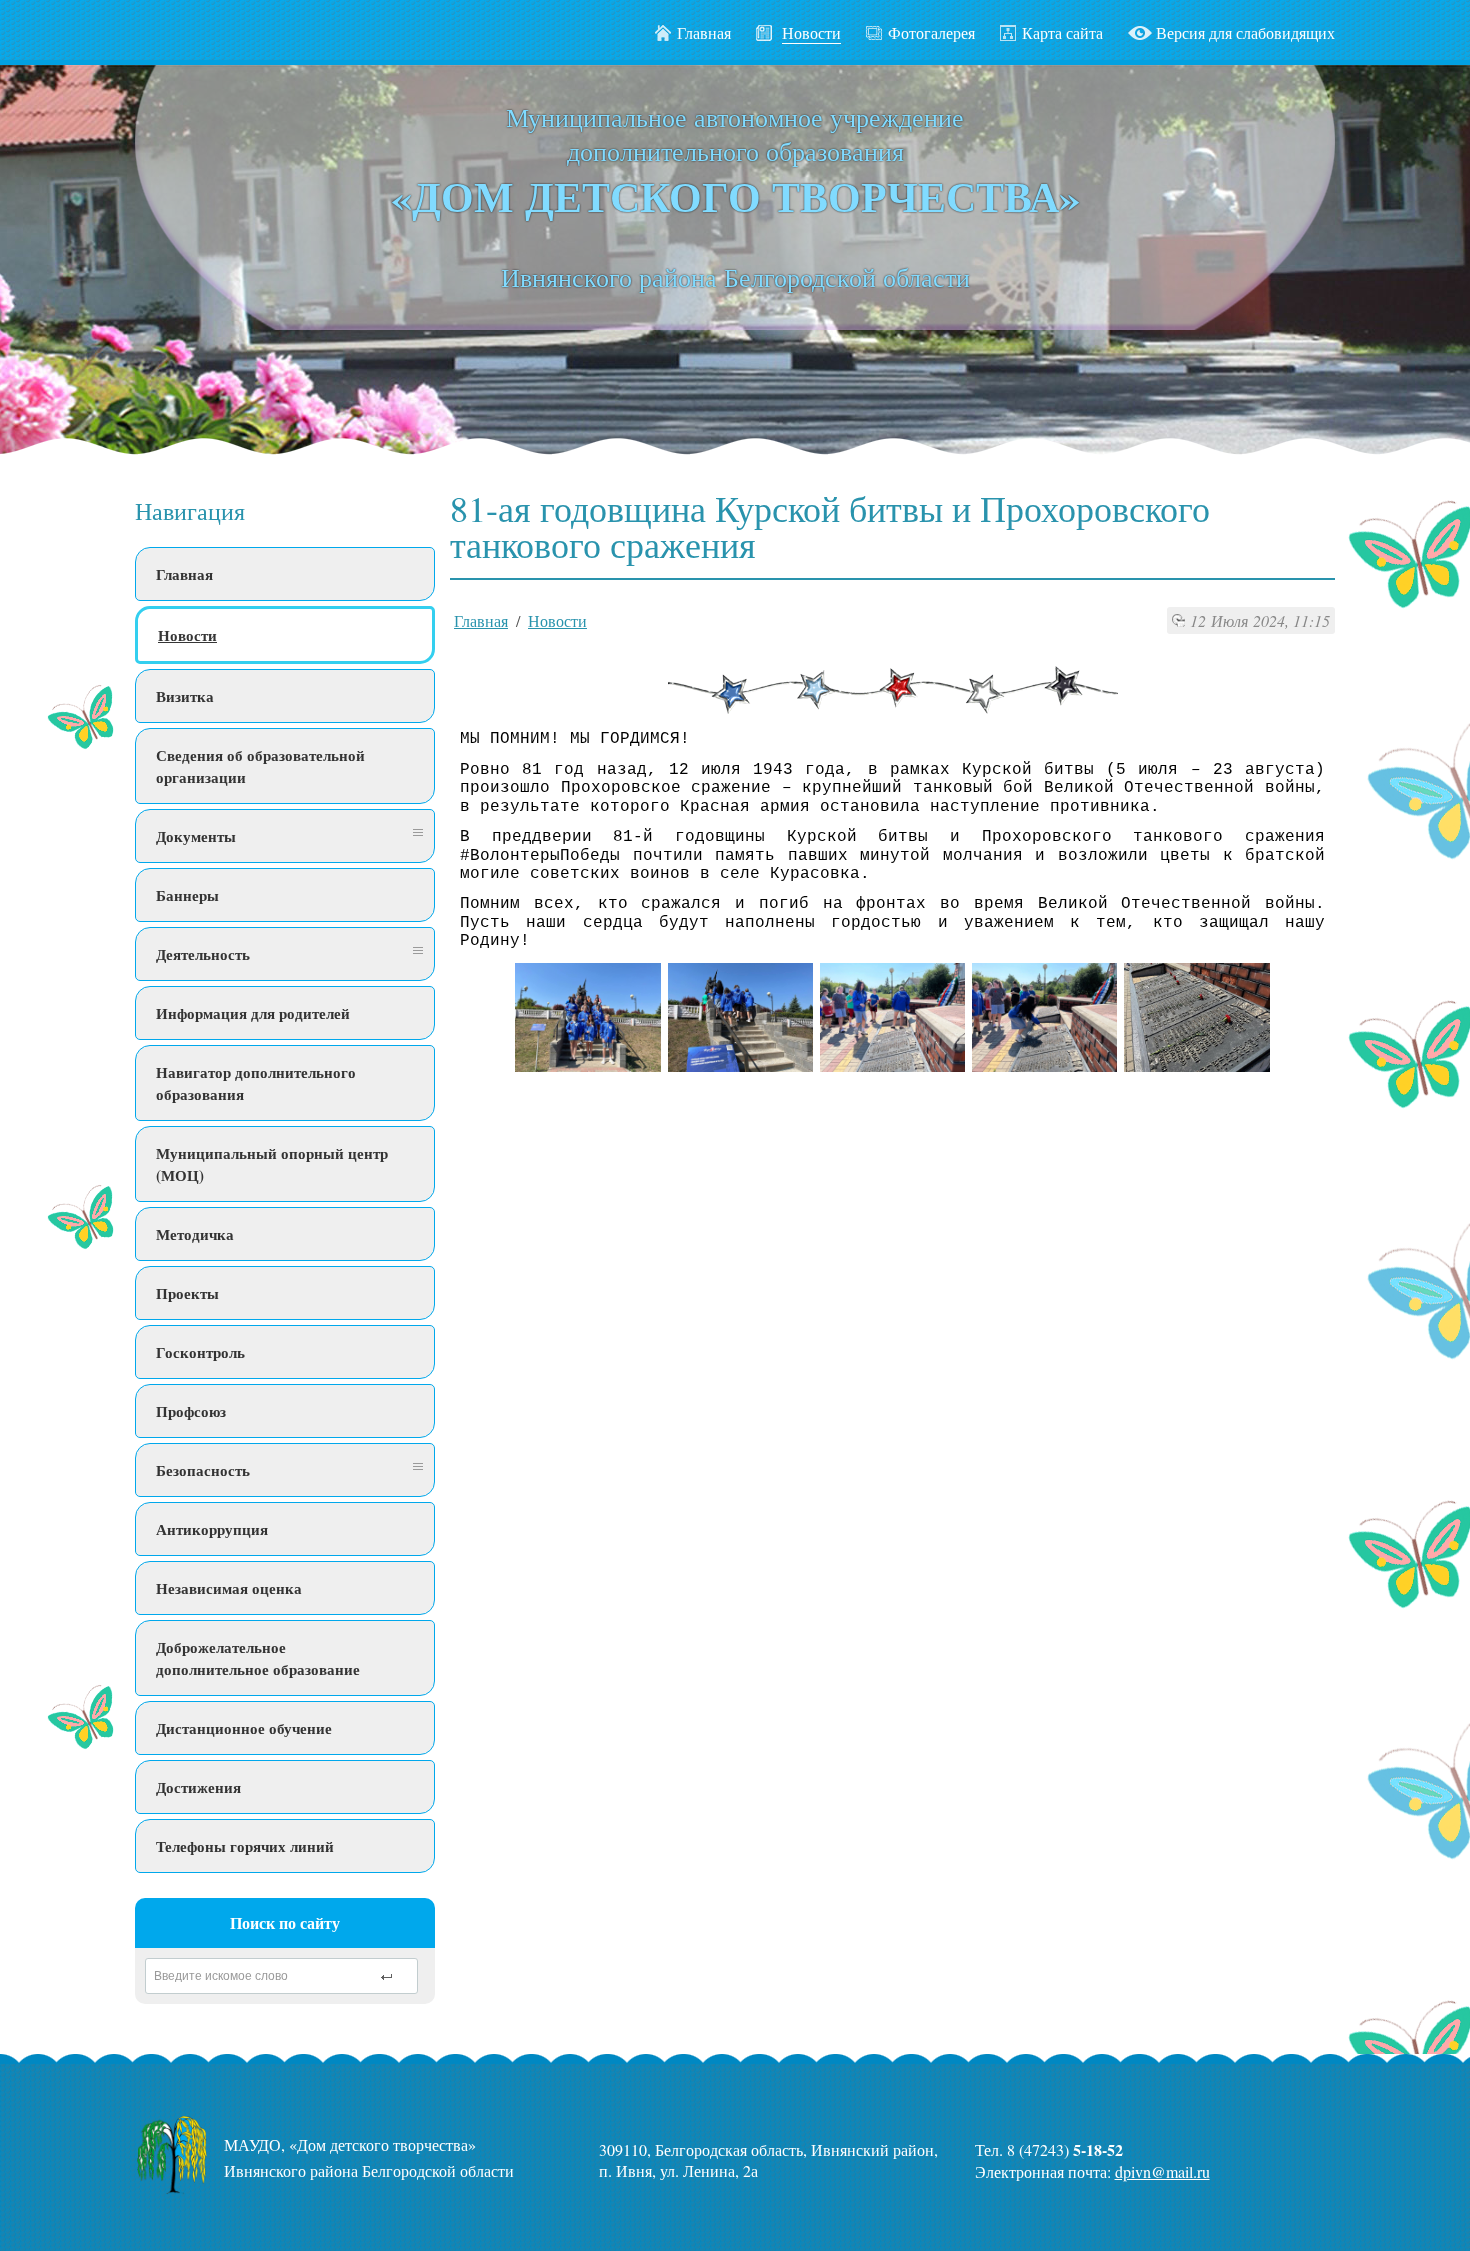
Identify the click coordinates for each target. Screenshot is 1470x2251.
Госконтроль (200, 1352)
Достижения (198, 1787)
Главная (704, 32)
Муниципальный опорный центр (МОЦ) (272, 1164)
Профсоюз (191, 1411)
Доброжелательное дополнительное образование (258, 1658)
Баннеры (187, 895)
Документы (196, 836)
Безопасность (203, 1470)
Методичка (195, 1234)
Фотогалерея (931, 32)
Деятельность (203, 954)
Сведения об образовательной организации (260, 766)
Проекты (187, 1293)
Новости (187, 635)
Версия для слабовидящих (1245, 32)
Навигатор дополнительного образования (256, 1083)
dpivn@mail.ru (1162, 2171)
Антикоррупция (212, 1529)
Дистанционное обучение (244, 1728)
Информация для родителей (253, 1013)
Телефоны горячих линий (245, 1846)
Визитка (185, 696)
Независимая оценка (229, 1588)
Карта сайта (1062, 32)
